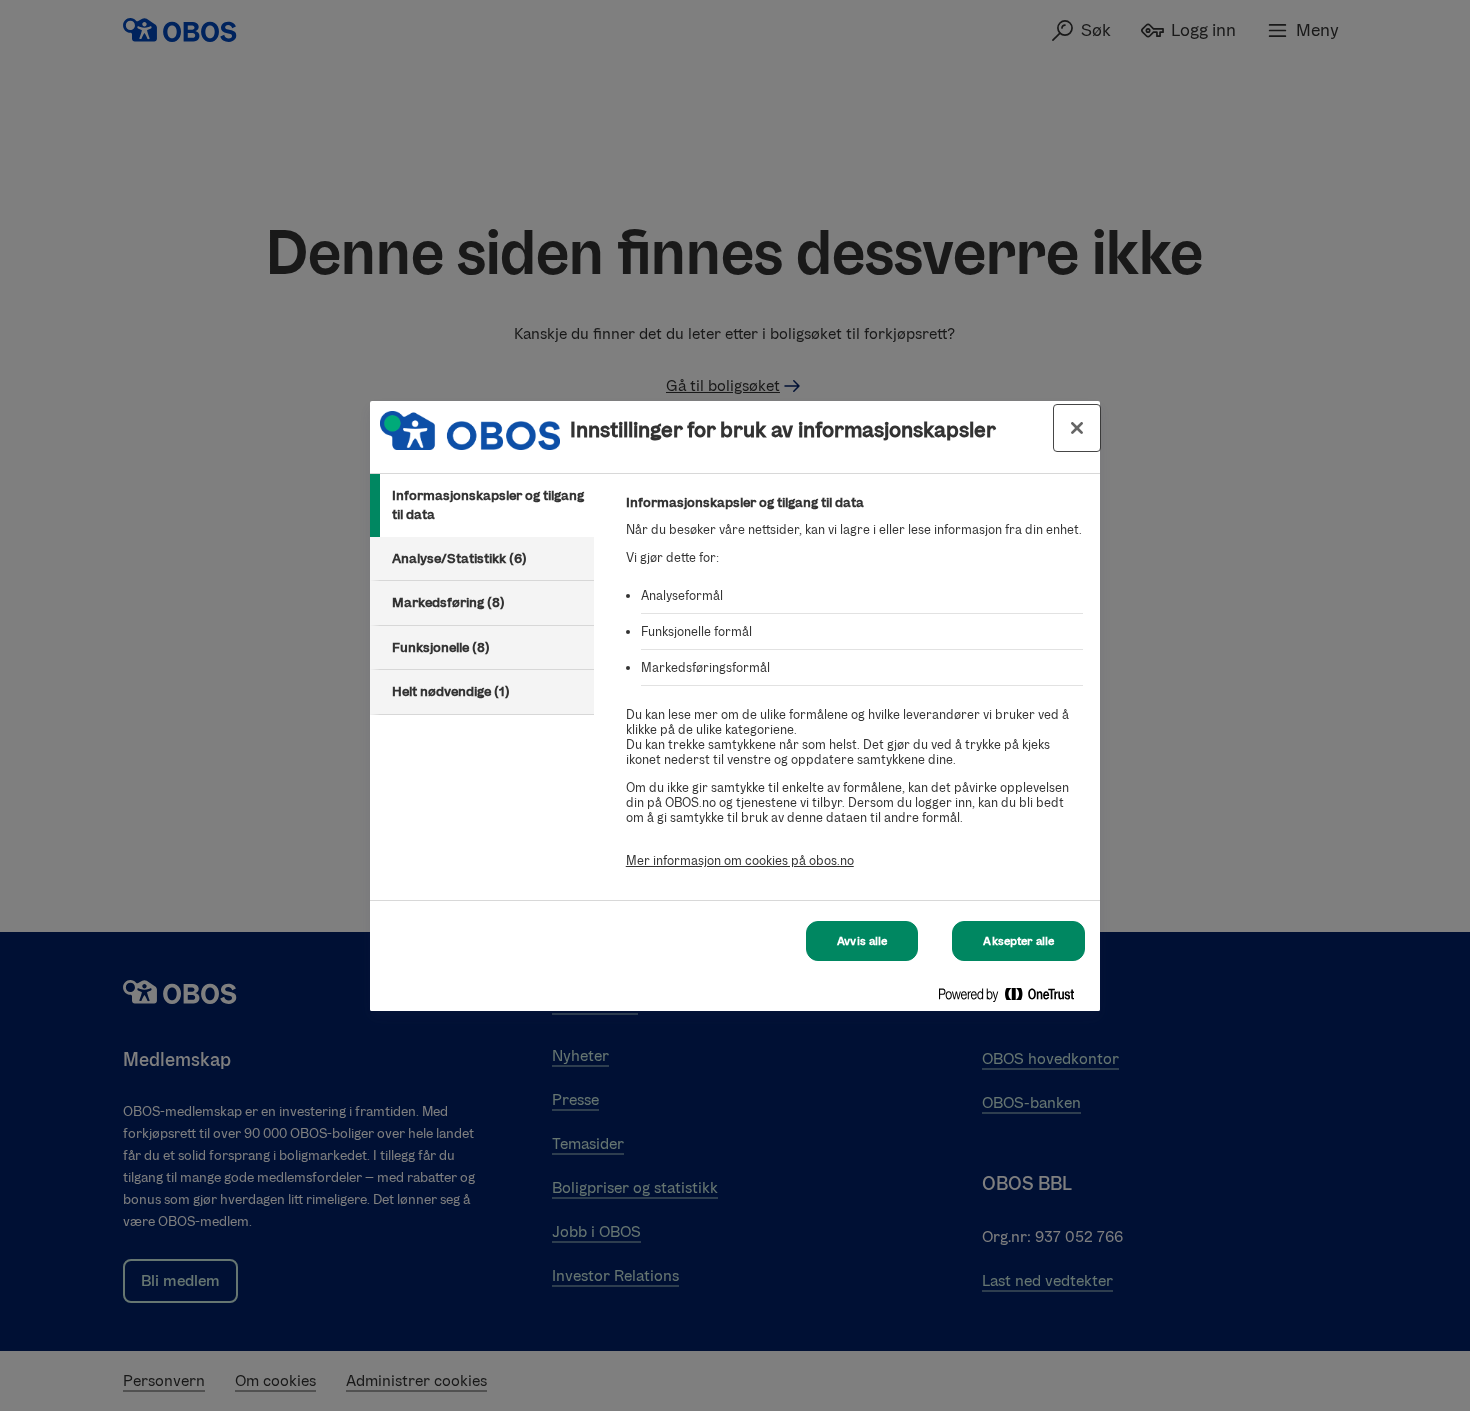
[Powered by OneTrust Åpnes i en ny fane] (1014, 998)
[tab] (482, 505)
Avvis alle (862, 941)
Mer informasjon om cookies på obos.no (740, 860)
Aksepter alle (1018, 941)
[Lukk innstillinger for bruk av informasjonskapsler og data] (1077, 428)
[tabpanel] (854, 692)
